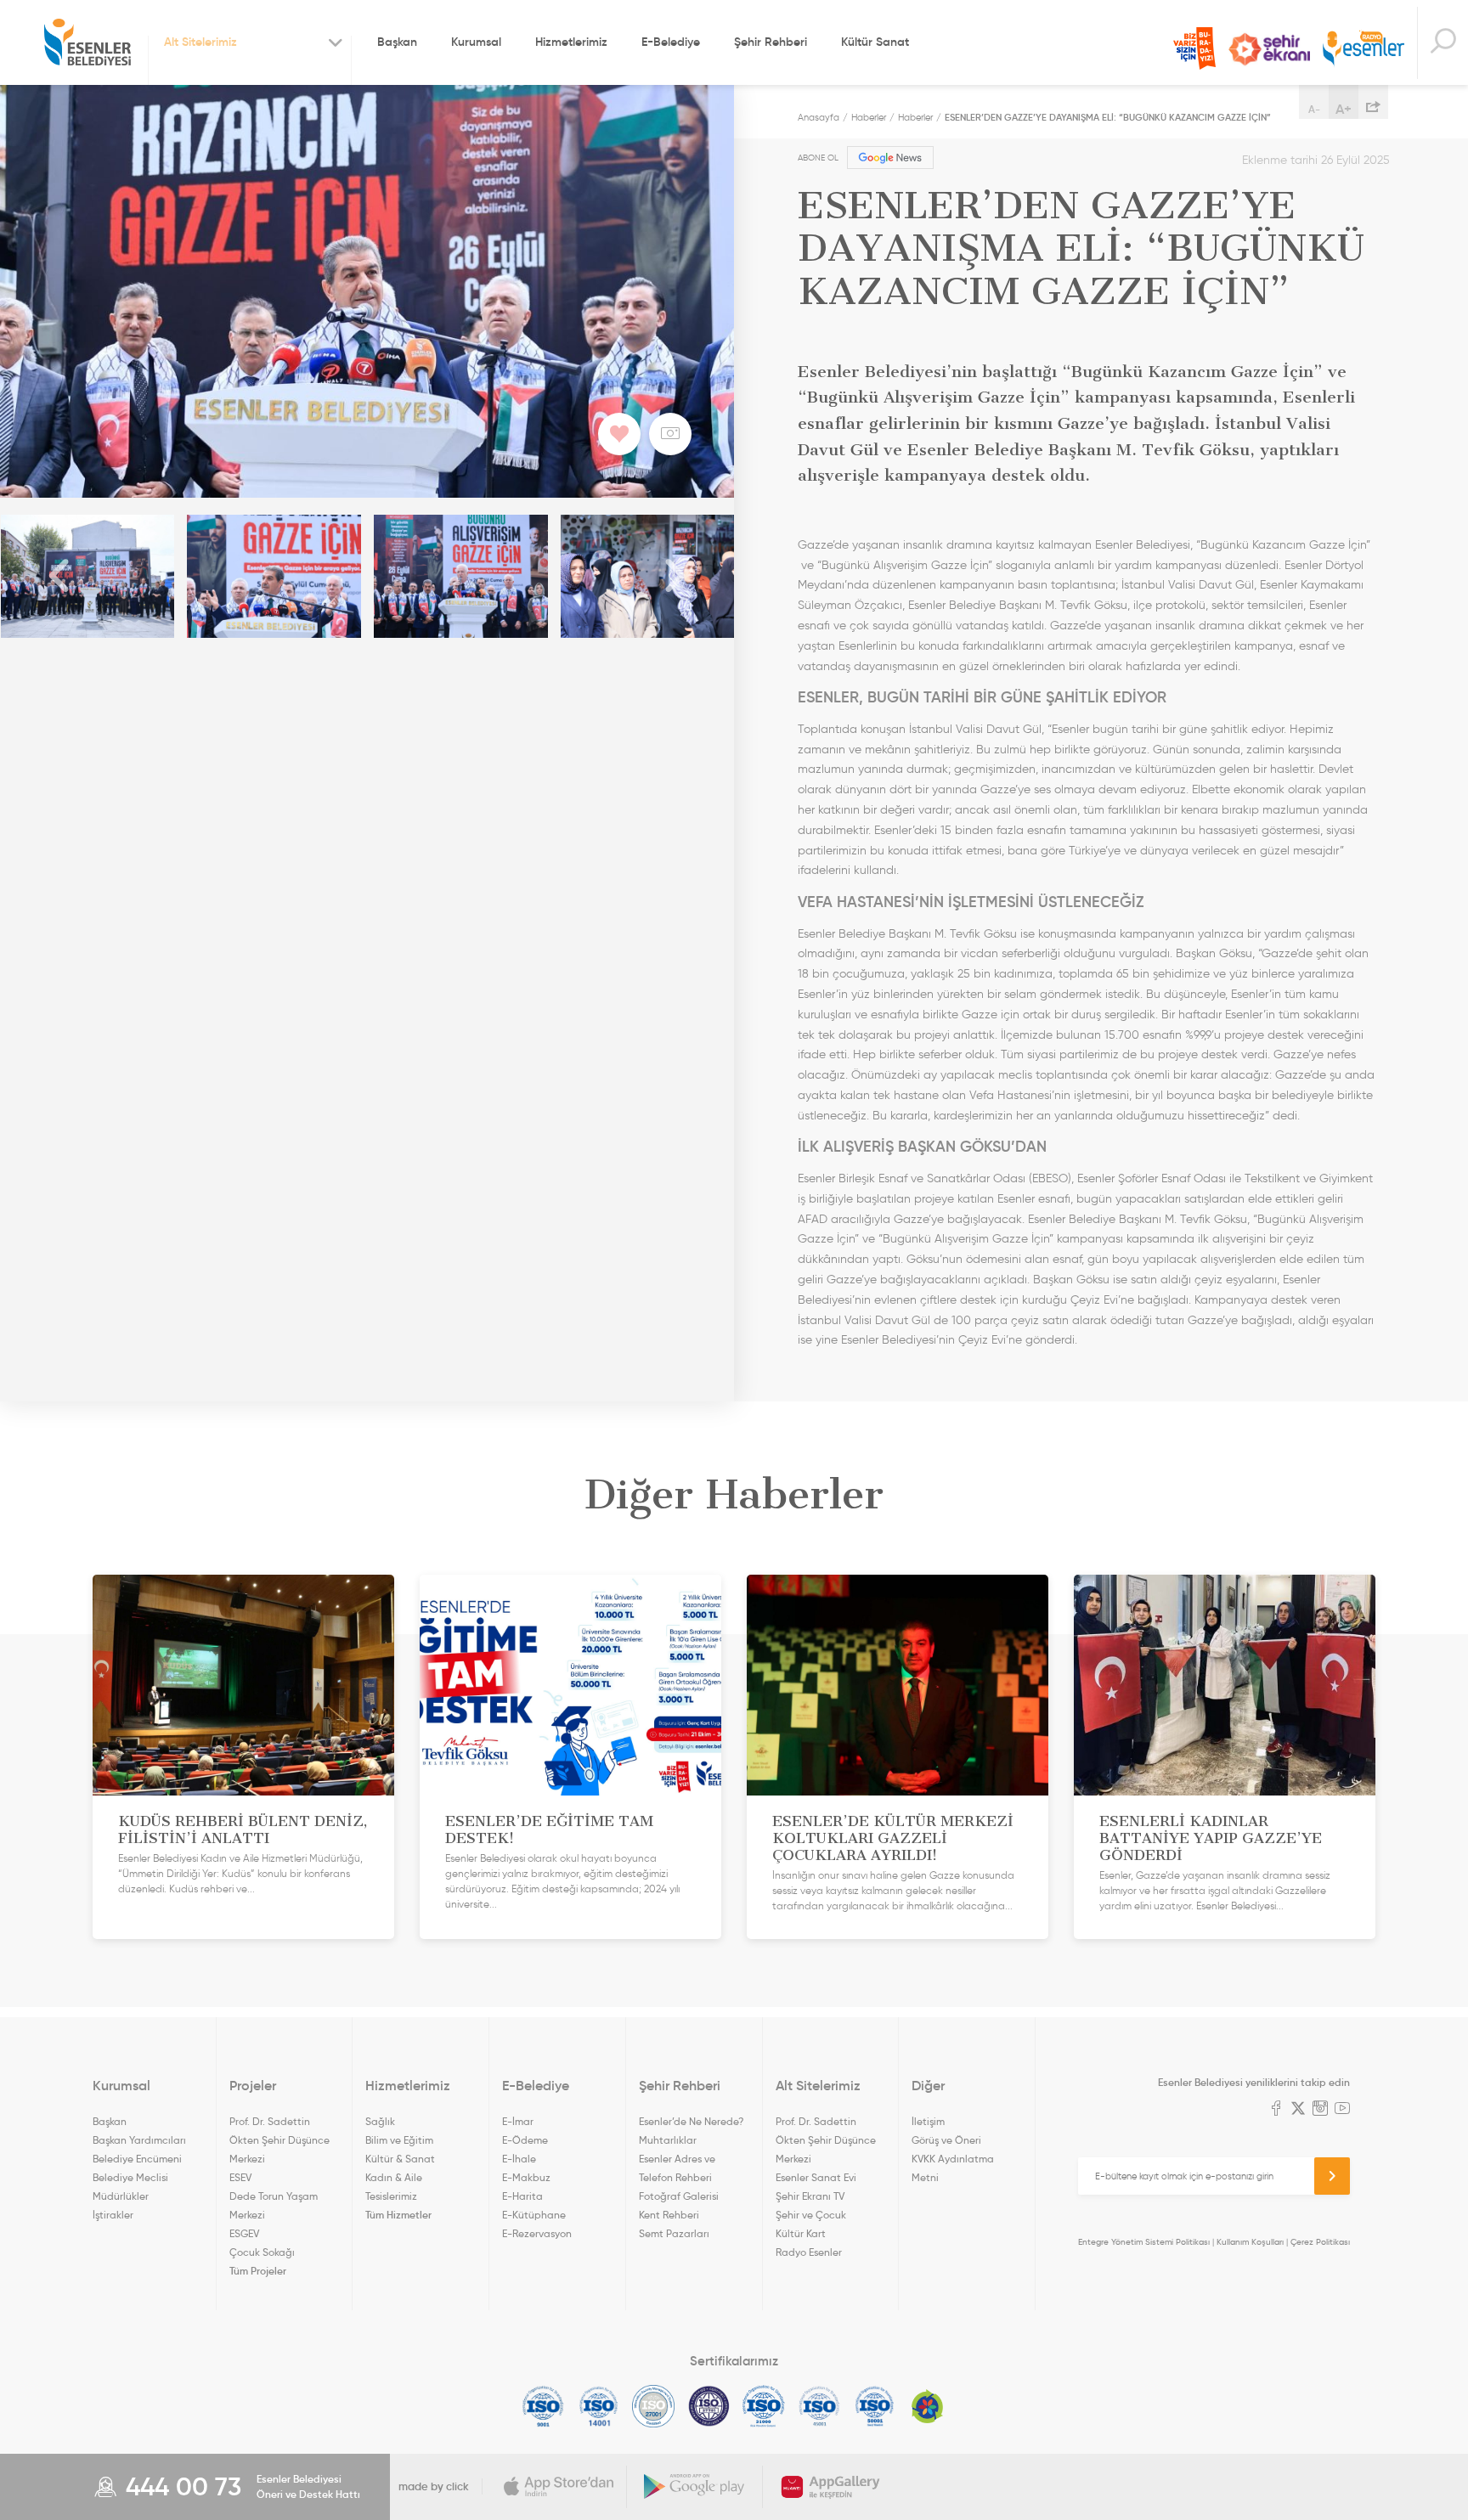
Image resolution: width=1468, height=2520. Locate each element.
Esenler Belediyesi (88, 42)
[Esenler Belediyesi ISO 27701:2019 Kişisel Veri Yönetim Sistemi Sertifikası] (709, 2406)
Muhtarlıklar (668, 2140)
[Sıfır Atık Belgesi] (928, 2406)
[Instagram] (1320, 2110)
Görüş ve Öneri (946, 2140)
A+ (1344, 109)
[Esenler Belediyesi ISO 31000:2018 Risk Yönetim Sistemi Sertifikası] (764, 2406)
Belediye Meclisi (130, 2177)
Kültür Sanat (875, 42)
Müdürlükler (121, 2196)
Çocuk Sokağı (262, 2252)
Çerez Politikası (1320, 2242)
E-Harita (522, 2196)
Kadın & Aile (394, 2177)
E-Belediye (671, 42)
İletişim (928, 2121)
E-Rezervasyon (537, 2233)
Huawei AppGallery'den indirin (831, 2487)
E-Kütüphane (534, 2215)
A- (1314, 109)
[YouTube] (1342, 2110)
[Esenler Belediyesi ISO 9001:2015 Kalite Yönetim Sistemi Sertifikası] (543, 2406)
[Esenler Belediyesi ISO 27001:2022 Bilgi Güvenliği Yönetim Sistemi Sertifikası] (654, 2406)
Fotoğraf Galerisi (679, 2196)
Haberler (869, 117)
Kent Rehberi (669, 2215)
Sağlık (380, 2121)
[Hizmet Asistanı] (1443, 43)
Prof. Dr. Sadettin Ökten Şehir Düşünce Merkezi (279, 2140)
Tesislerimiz (391, 2196)
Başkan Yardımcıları (139, 2140)
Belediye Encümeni (137, 2159)
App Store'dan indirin (559, 2487)
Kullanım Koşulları (1250, 2242)
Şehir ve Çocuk (811, 2215)
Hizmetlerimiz (571, 42)
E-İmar (518, 2121)
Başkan (397, 42)
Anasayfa (819, 117)
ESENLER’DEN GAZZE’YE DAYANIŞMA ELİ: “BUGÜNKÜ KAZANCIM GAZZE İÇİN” (1108, 117)
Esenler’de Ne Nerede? (691, 2121)
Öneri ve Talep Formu (1194, 48)
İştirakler (113, 2215)
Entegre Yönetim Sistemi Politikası (1144, 2242)
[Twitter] (1298, 2110)
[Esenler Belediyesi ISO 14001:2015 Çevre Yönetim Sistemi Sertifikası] (598, 2406)
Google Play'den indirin (695, 2487)
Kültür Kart (801, 2233)
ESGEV (244, 2233)
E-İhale (519, 2159)
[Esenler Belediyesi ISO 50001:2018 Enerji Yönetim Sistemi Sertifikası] (875, 2406)
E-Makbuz (526, 2177)
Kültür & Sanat (400, 2159)
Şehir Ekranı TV (1269, 49)
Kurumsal (476, 42)
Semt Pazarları (674, 2233)
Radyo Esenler (1364, 50)
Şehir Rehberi (771, 42)
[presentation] (59, 576)
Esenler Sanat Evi (816, 2177)
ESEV (240, 2177)
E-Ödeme (525, 2140)
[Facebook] (1276, 2110)
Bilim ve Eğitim (399, 2140)
